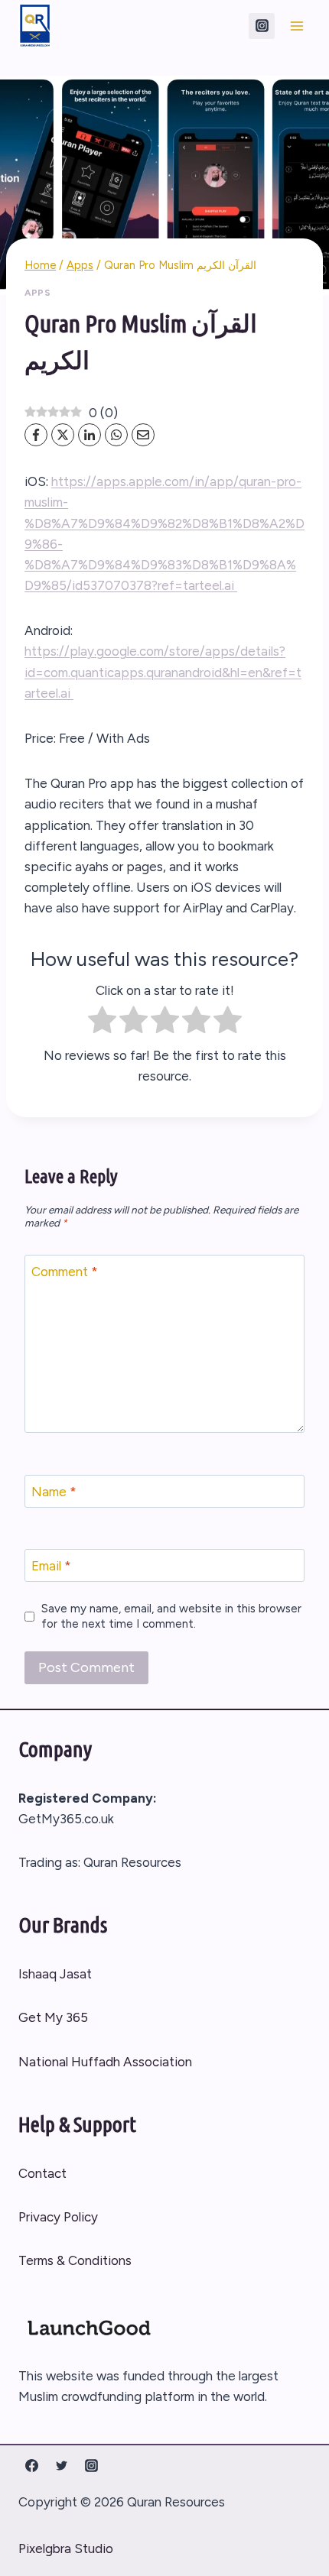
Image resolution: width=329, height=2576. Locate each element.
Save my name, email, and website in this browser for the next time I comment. (171, 1616)
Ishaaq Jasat (55, 1974)
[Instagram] (262, 26)
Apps (37, 293)
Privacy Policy (58, 2217)
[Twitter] (61, 2466)
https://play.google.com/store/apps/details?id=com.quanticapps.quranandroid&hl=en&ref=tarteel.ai (163, 672)
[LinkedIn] (90, 435)
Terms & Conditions (75, 2260)
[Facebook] (36, 435)
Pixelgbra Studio (66, 2548)
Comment (65, 1272)
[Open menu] (296, 26)
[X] (63, 435)
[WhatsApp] (116, 435)
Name (54, 1492)
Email (51, 1566)
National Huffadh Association (105, 2062)
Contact (42, 2173)
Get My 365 (53, 2017)
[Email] (143, 435)
